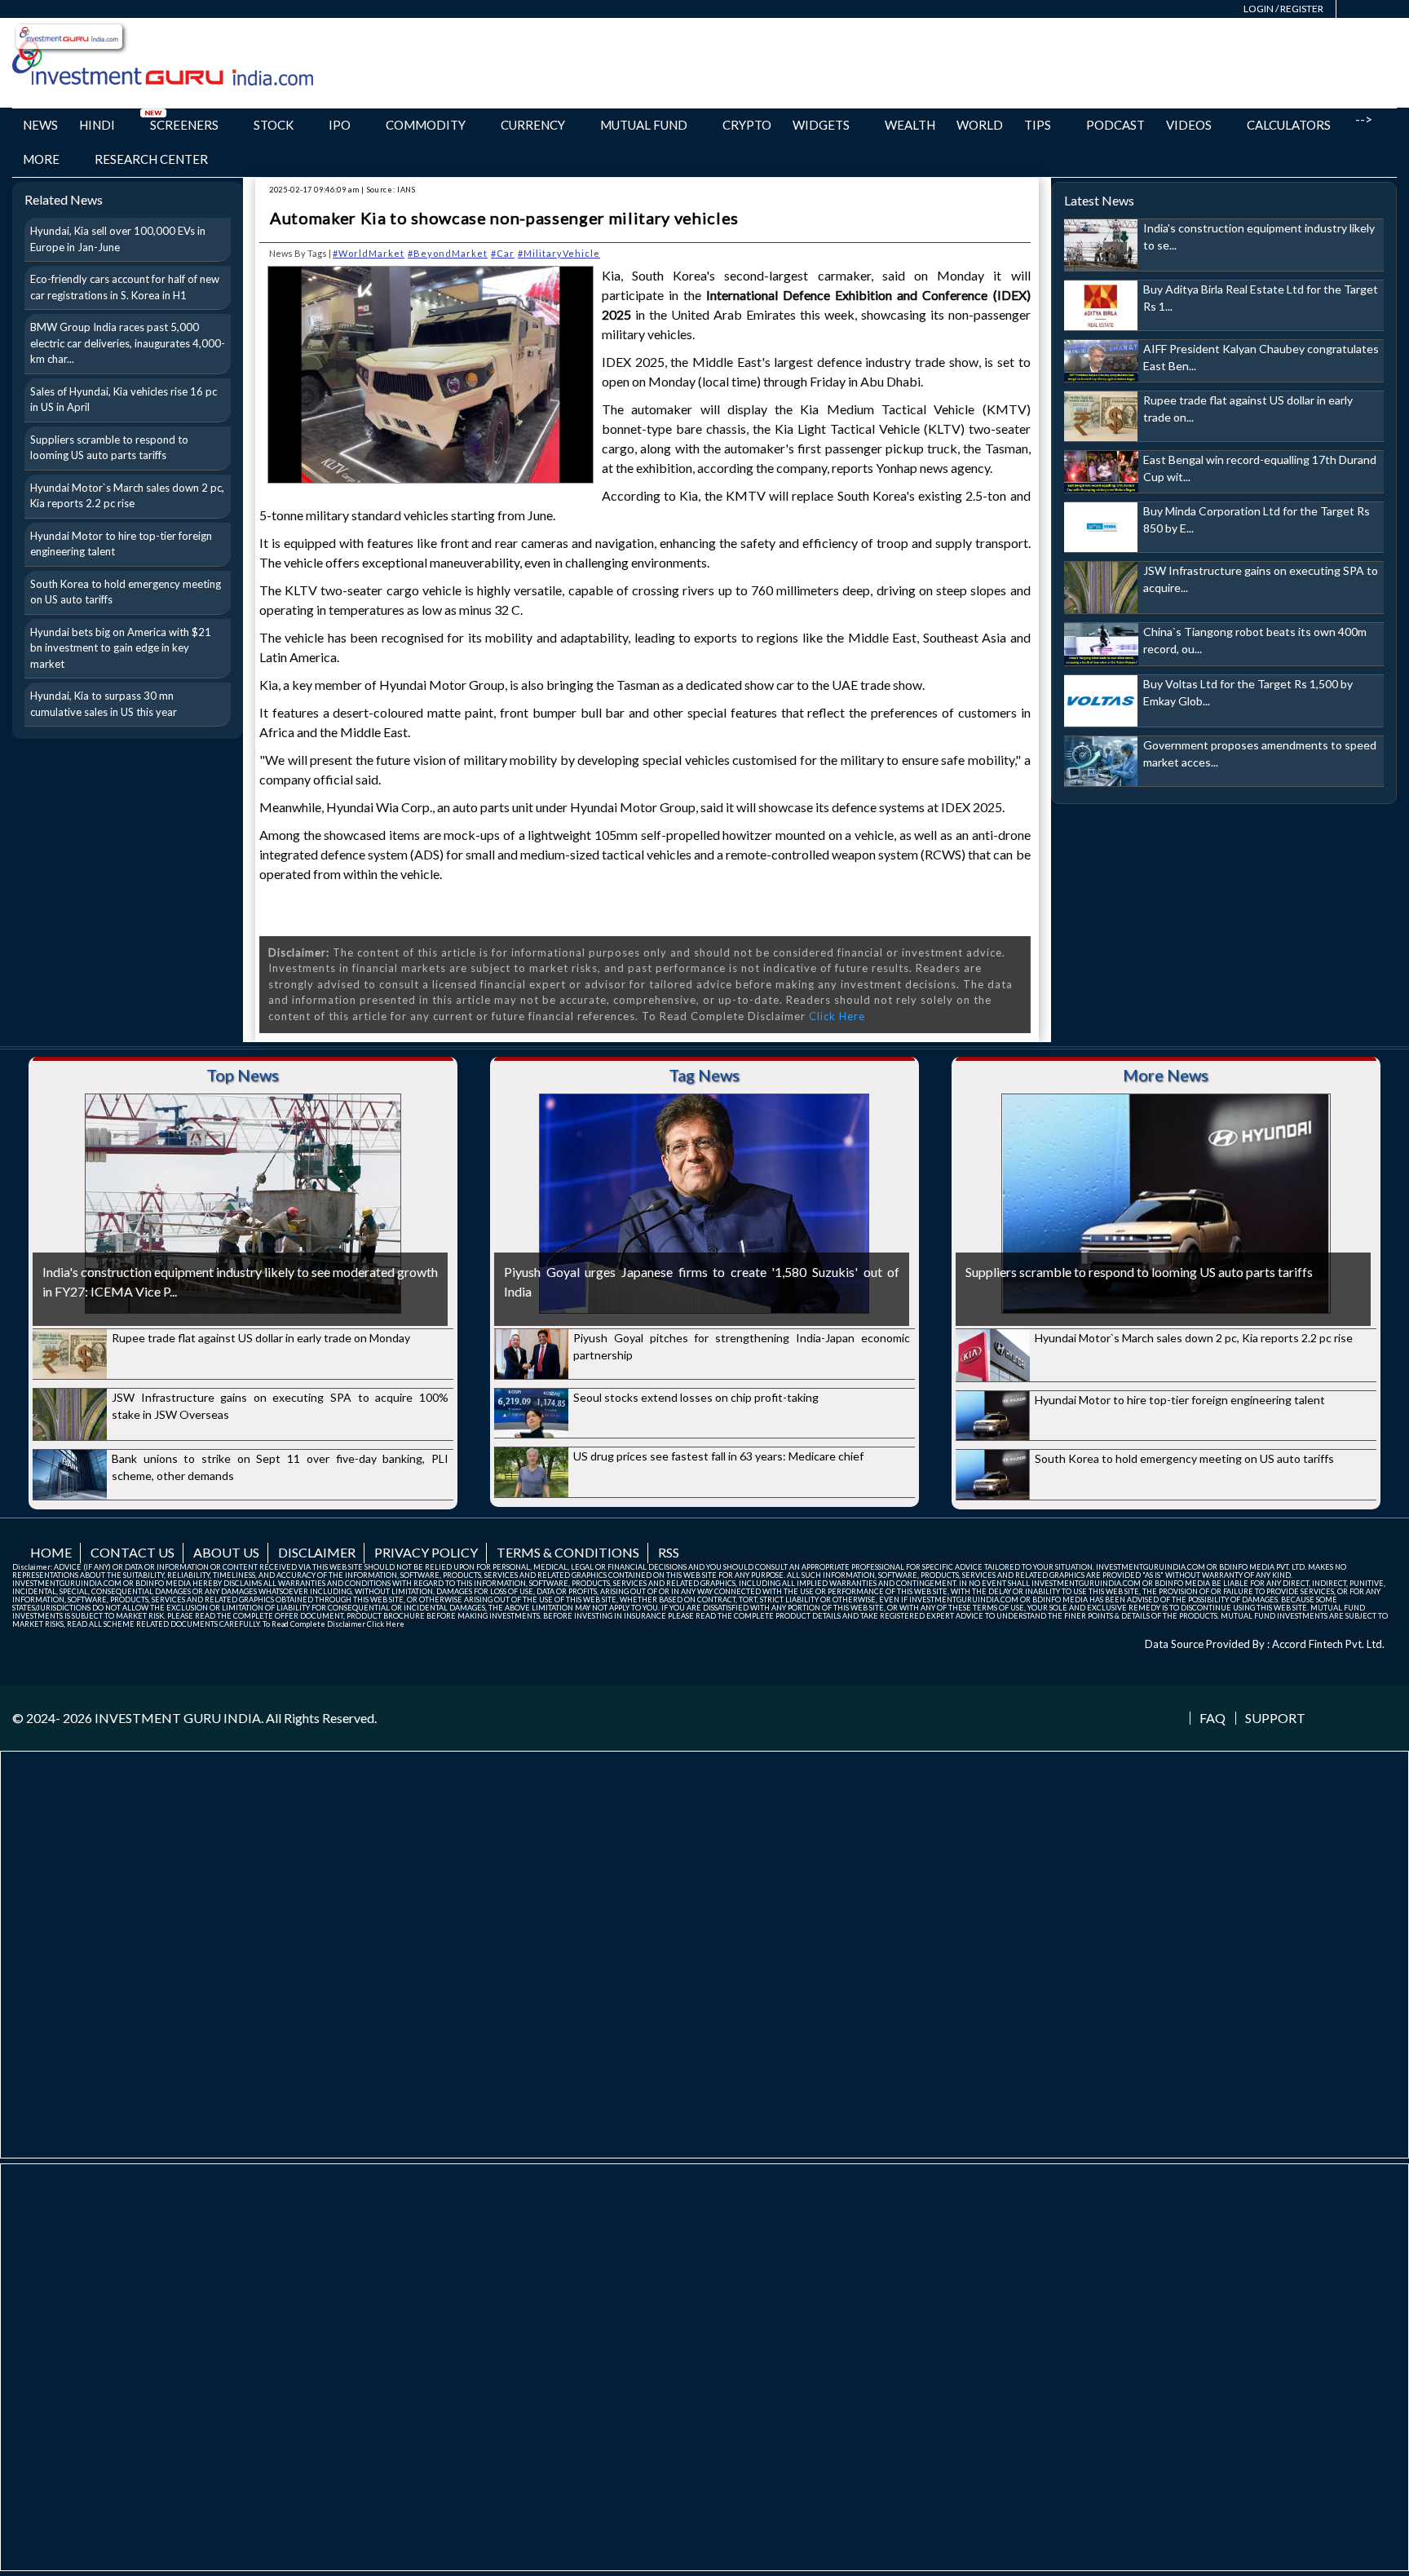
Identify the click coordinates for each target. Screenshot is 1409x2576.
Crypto (747, 125)
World (980, 125)
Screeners (184, 125)
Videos (1189, 125)
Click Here (837, 1016)
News (40, 125)
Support (1275, 1718)
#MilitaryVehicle (559, 253)
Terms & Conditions (568, 1552)
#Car (503, 253)
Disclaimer (317, 1552)
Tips (1038, 125)
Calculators (1289, 125)
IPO (340, 125)
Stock (274, 125)
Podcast (1115, 125)
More (41, 159)
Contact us (133, 1552)
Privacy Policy (426, 1552)
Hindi (97, 125)
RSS (669, 1552)
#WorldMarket (369, 253)
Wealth (910, 125)
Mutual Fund (644, 125)
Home (51, 1552)
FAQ (1212, 1718)
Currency (533, 125)
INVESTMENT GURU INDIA (178, 1718)
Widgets (821, 125)
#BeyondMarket (448, 253)
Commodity (426, 125)
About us (226, 1552)
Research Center (151, 159)
